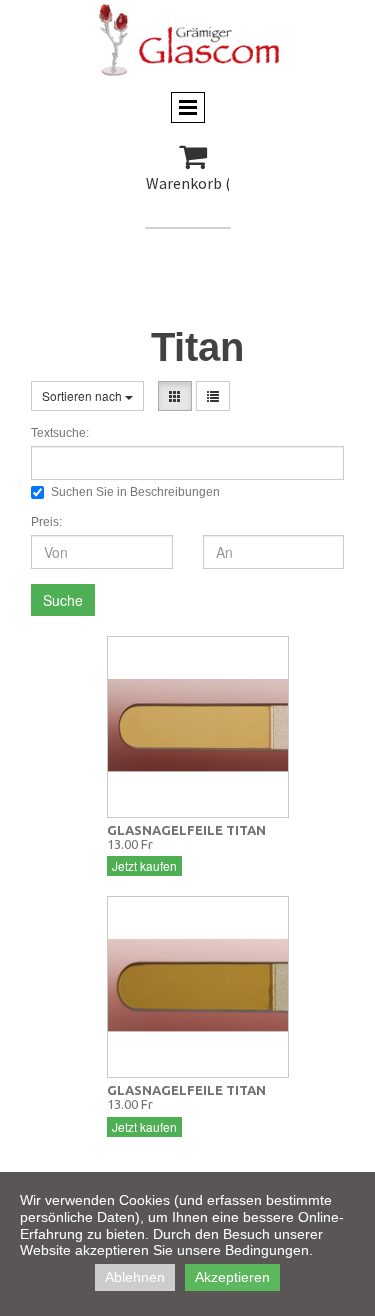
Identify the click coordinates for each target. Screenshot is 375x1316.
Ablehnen (135, 1277)
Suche (63, 600)
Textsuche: (60, 433)
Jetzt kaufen (144, 865)
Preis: (46, 522)
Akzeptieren (232, 1277)
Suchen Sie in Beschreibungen (135, 492)
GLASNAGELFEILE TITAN (186, 830)
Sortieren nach (83, 395)
